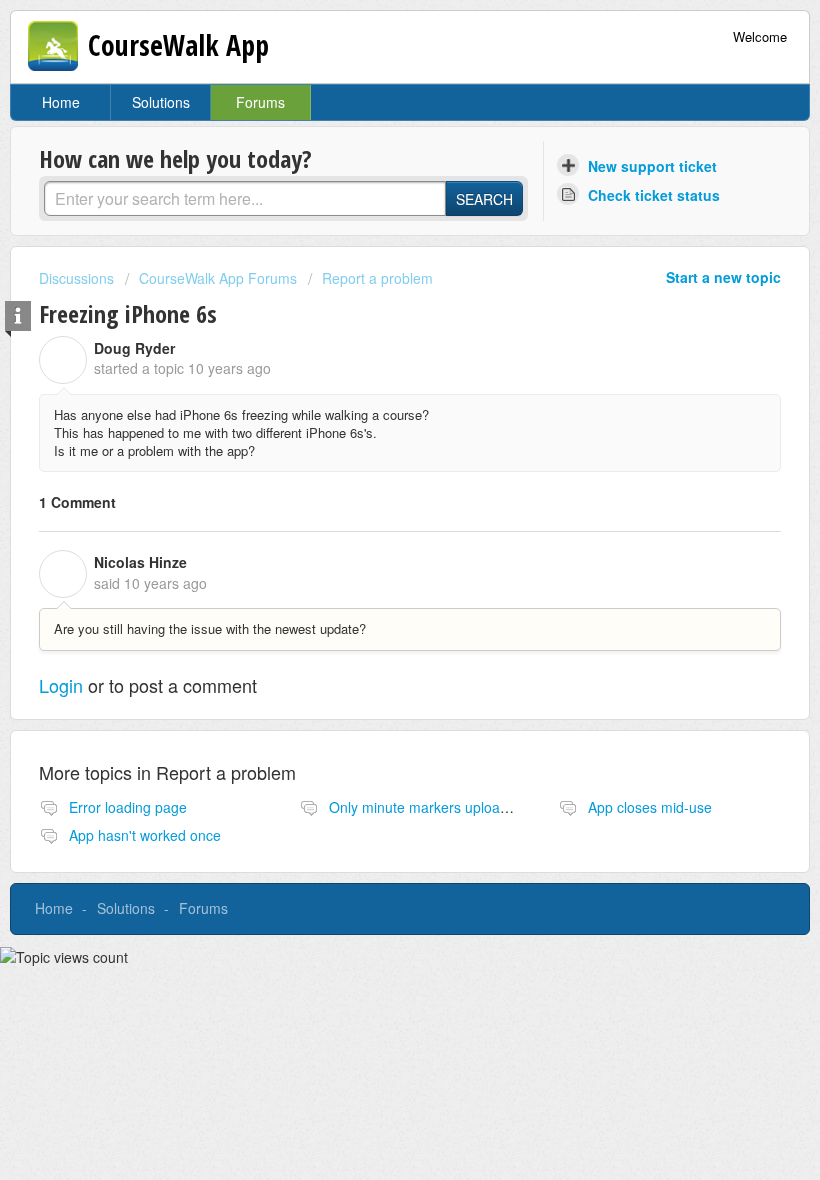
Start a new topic (723, 277)
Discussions (76, 278)
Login (61, 685)
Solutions (161, 102)
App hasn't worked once (145, 835)
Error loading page (128, 807)
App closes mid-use (650, 807)
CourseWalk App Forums (218, 278)
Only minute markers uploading (428, 807)
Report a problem (377, 278)
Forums (260, 102)
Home (61, 102)
